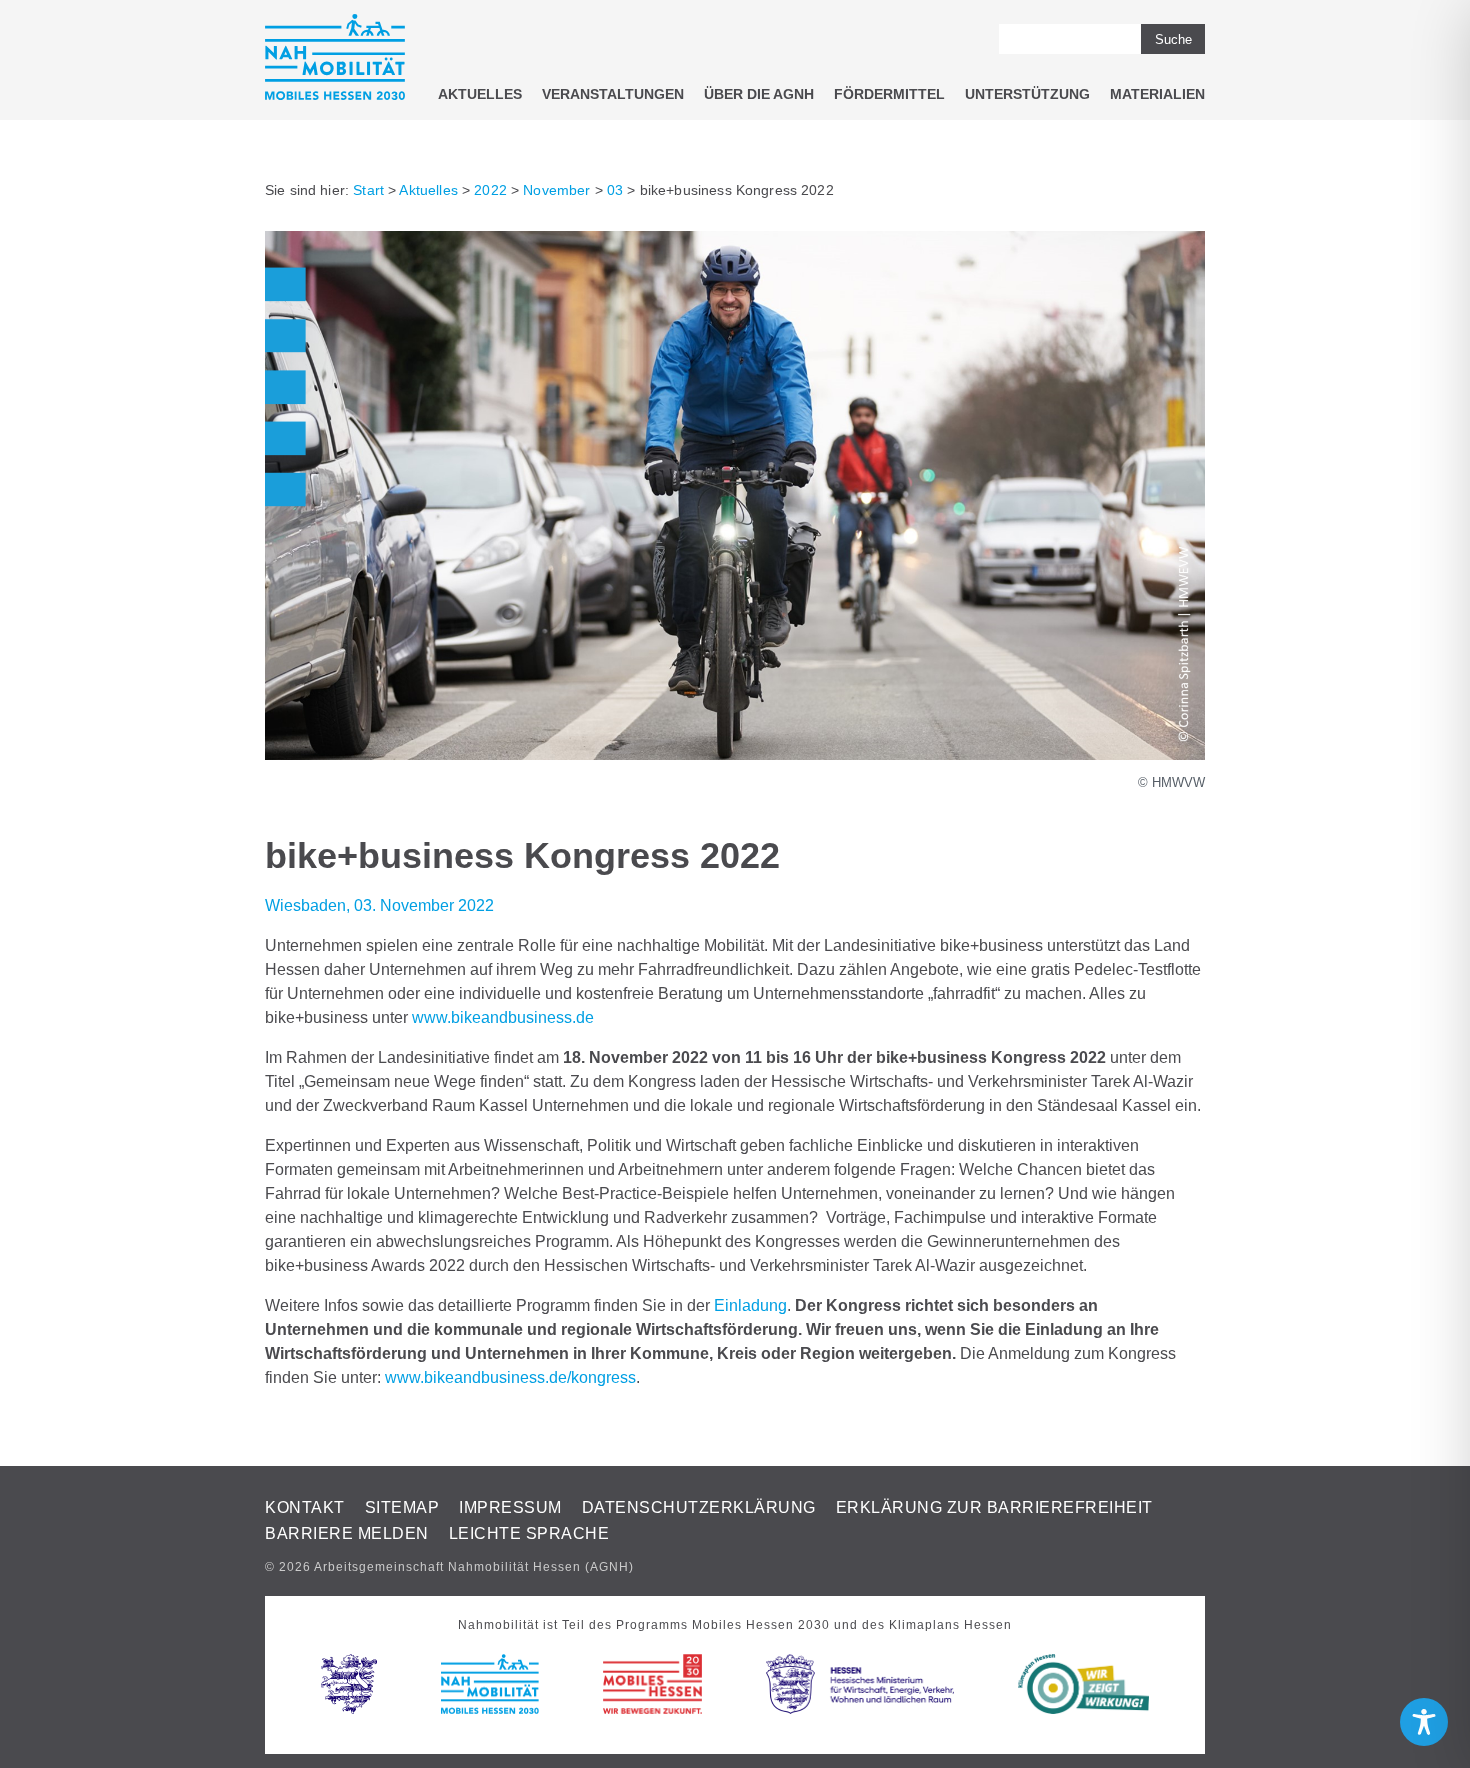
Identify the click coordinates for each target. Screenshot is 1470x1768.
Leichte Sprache (529, 1533)
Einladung (750, 1305)
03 (615, 190)
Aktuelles (480, 94)
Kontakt (305, 1507)
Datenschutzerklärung (699, 1507)
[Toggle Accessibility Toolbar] (1424, 1722)
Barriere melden (347, 1533)
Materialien (1157, 94)
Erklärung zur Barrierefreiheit (994, 1507)
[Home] (335, 60)
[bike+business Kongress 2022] (735, 754)
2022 (490, 190)
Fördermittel (889, 94)
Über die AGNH (759, 94)
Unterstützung (1027, 94)
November (556, 190)
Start (368, 190)
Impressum (510, 1507)
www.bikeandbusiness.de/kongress (510, 1377)
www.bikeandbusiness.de (503, 1017)
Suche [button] (1173, 39)
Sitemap (402, 1507)
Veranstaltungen (613, 94)
